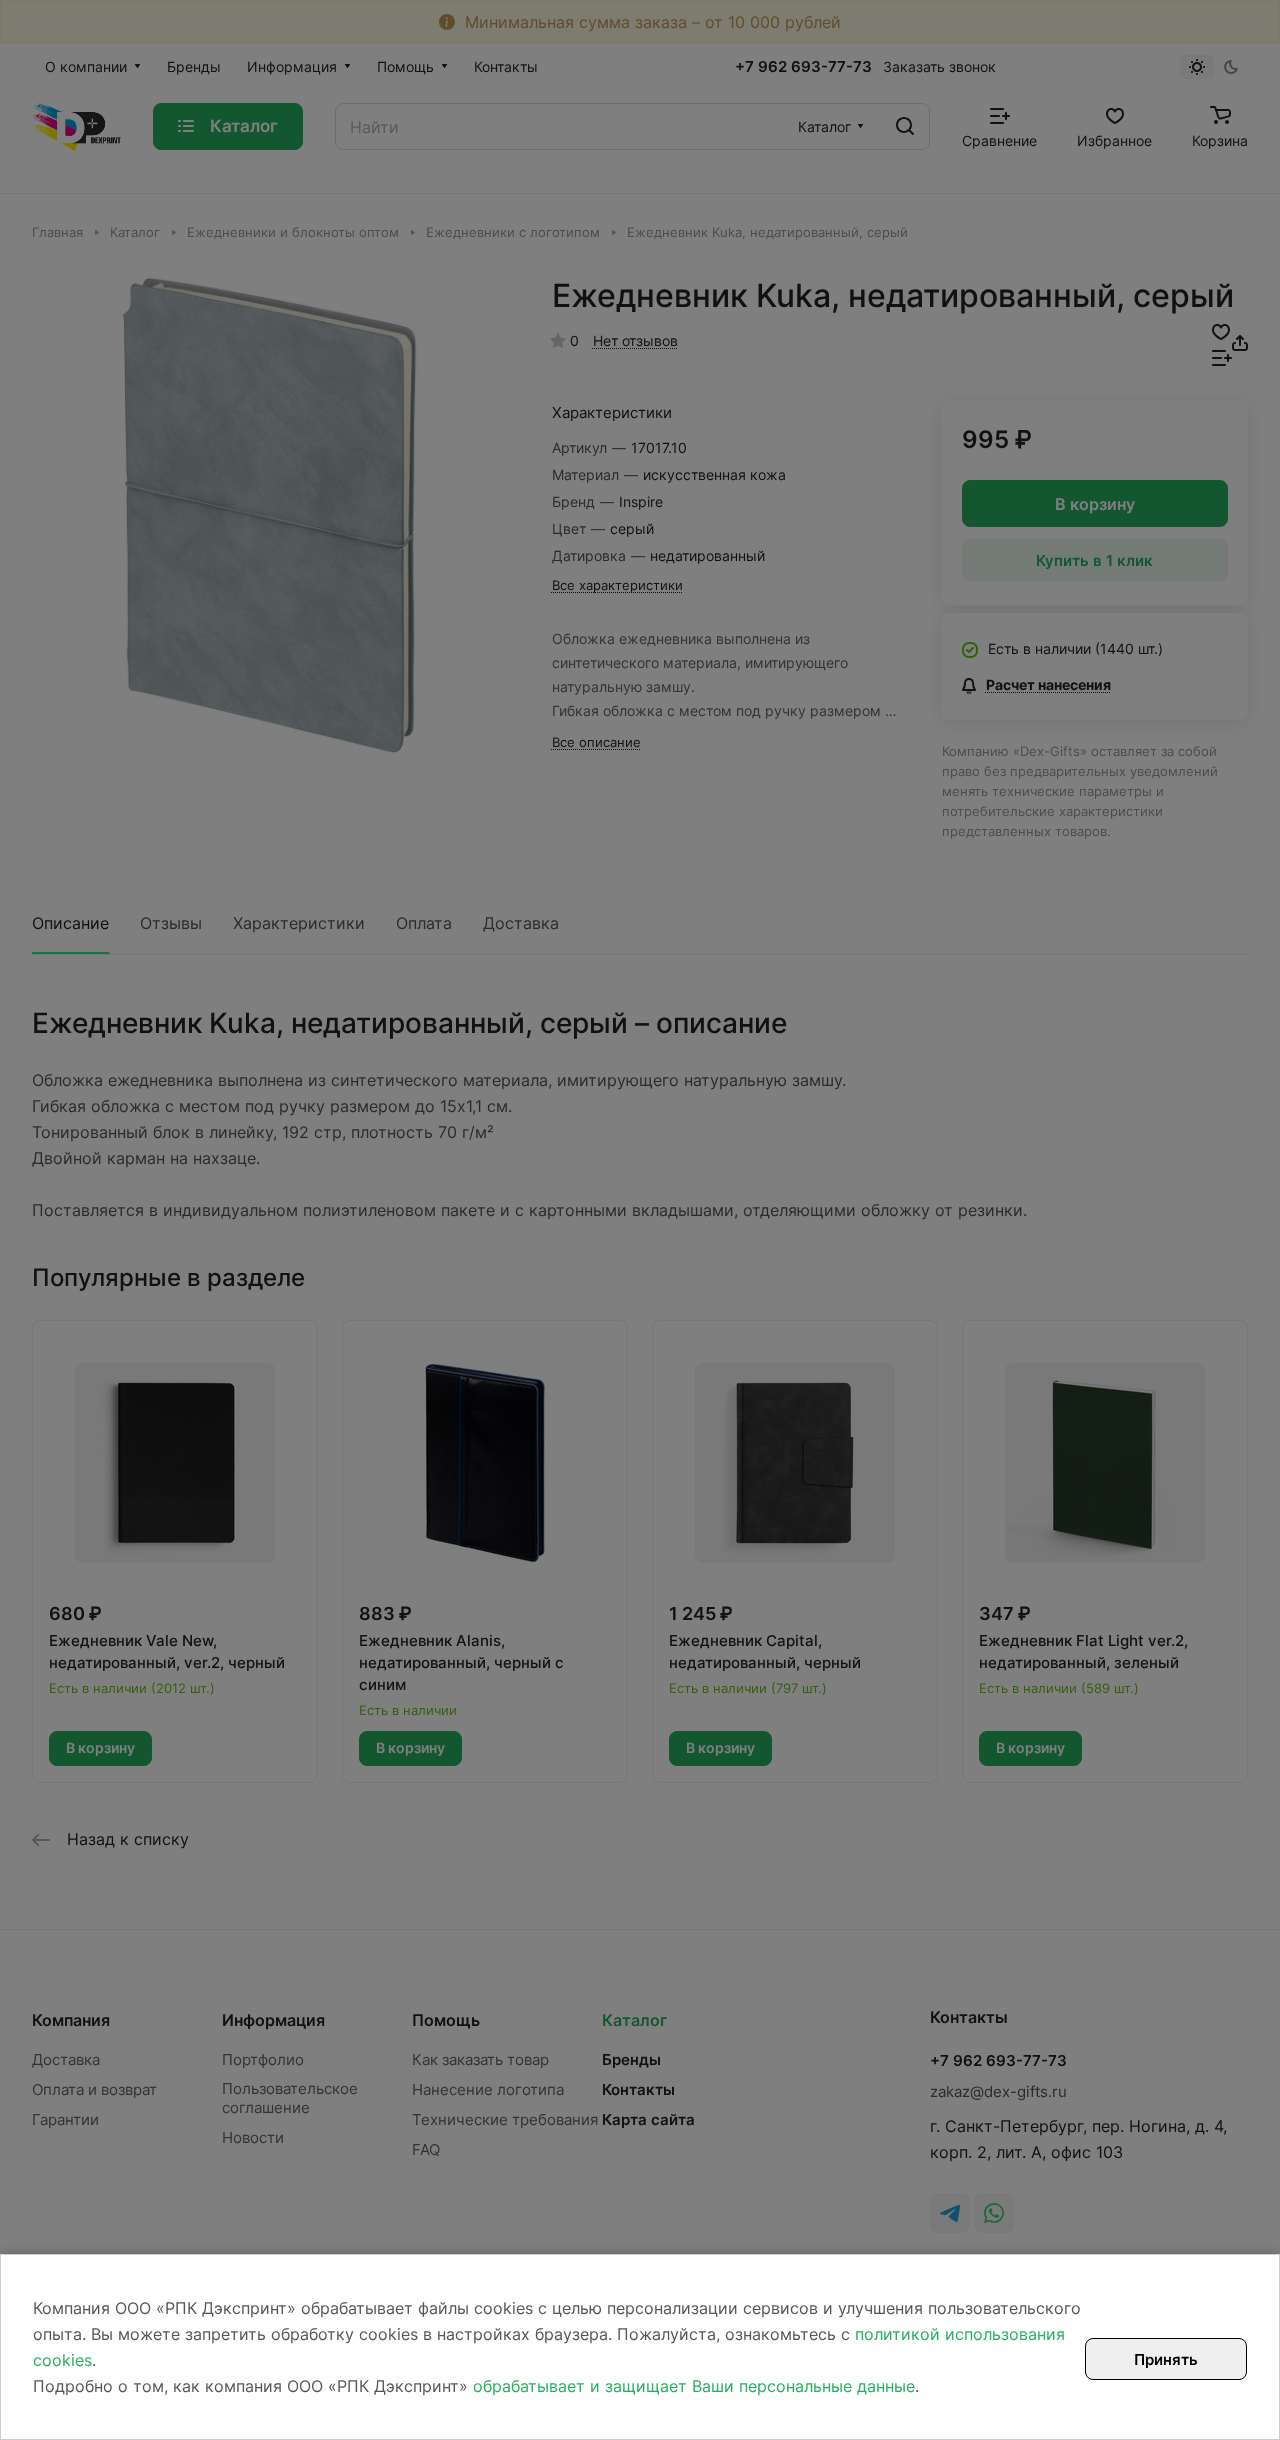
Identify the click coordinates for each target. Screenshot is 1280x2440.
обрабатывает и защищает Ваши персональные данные (694, 2386)
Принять (1166, 2359)
